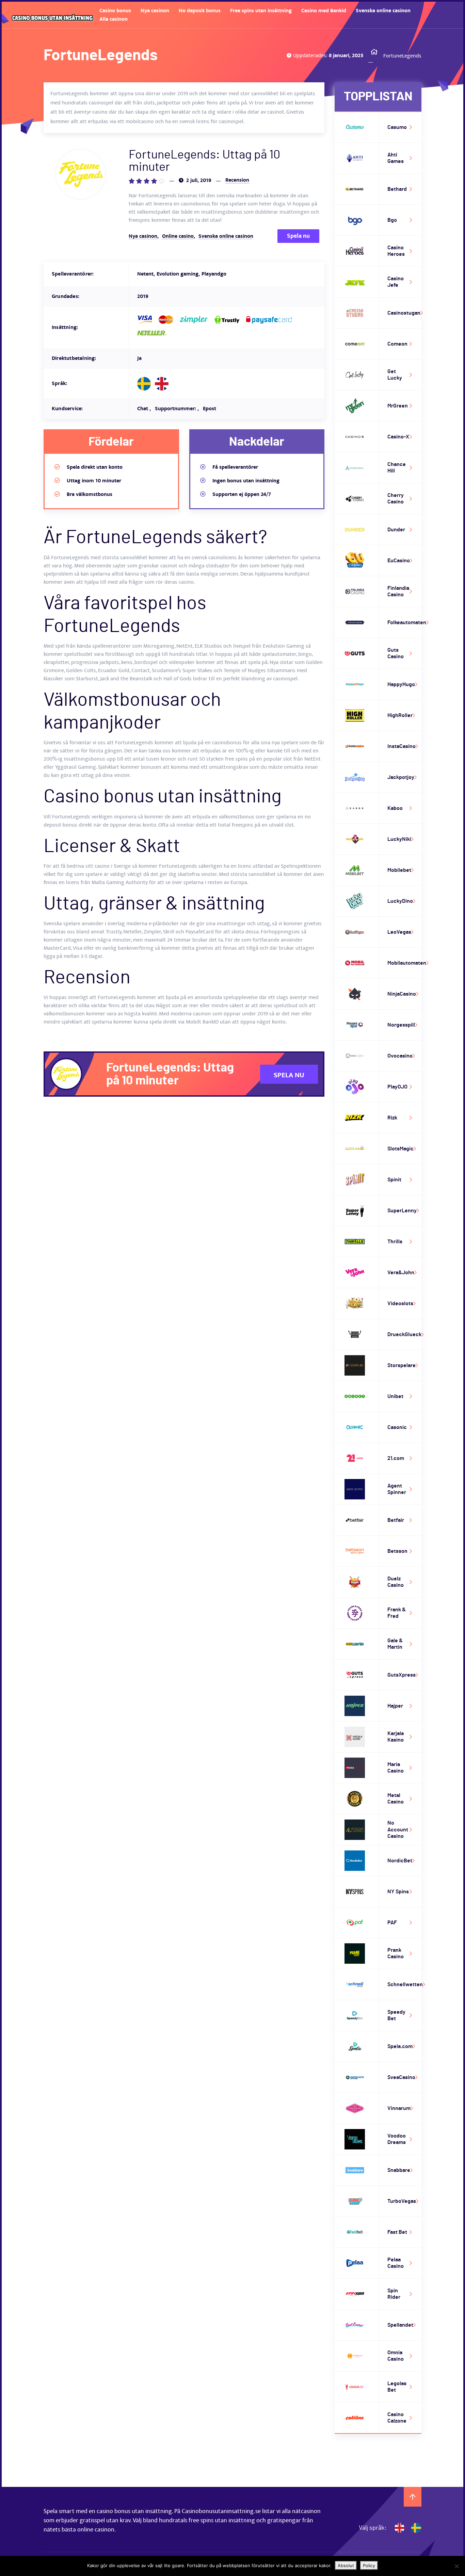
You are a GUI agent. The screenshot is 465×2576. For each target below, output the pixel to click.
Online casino (178, 236)
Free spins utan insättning (261, 11)
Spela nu (298, 236)
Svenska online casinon (383, 11)
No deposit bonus (200, 11)
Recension (237, 180)
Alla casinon (114, 19)
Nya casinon (155, 11)
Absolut (346, 2565)
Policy (369, 2565)
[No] (456, 2566)
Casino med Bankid (324, 11)
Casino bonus (115, 11)
